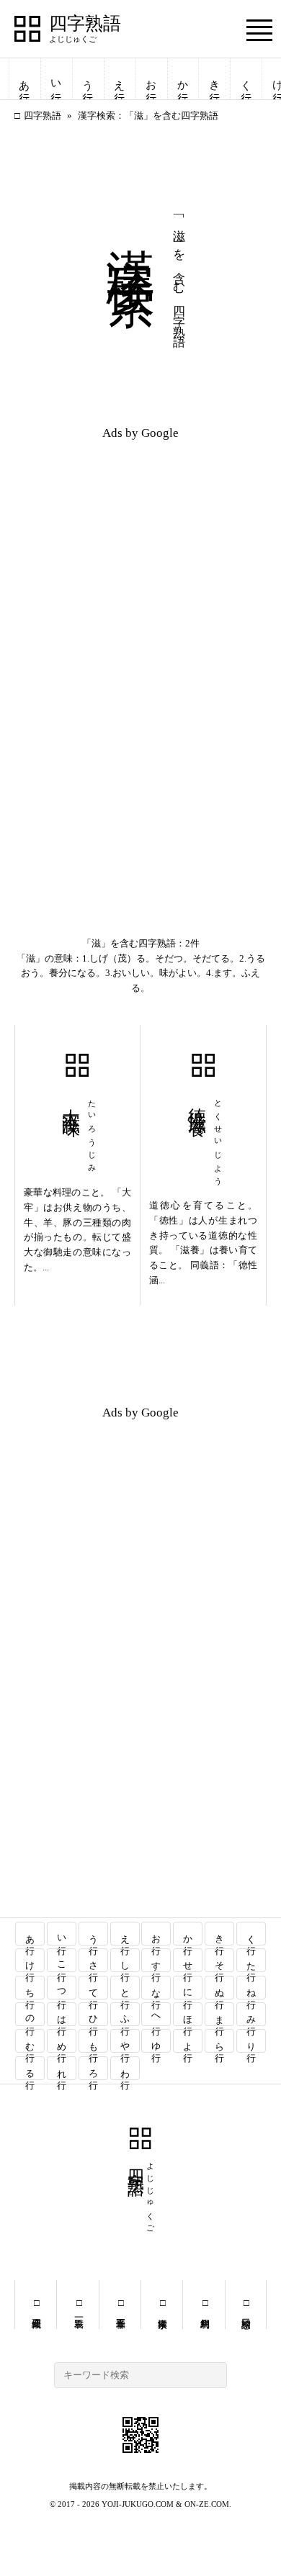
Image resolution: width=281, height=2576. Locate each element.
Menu (259, 30)
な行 (157, 1988)
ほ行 (188, 2014)
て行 (93, 1988)
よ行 (188, 2041)
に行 (188, 1988)
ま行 (219, 2014)
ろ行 (93, 2068)
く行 (246, 79)
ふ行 (125, 2014)
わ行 (125, 2068)
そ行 (219, 1960)
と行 (125, 1988)
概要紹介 (36, 2305)
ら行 (219, 2041)
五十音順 (120, 2305)
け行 (31, 1960)
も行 (93, 2041)
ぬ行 (219, 1988)
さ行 (93, 1960)
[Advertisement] (140, 552)
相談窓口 (245, 2305)
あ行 (24, 79)
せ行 (188, 1960)
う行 (88, 79)
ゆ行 (157, 2041)
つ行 (62, 1988)
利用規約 (204, 2305)
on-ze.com (207, 2504)
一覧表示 (77, 2305)
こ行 (62, 1960)
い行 (56, 79)
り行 (251, 2041)
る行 (31, 2068)
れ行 (62, 2068)
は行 (62, 2014)
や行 (125, 2041)
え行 (120, 79)
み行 (251, 2014)
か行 (183, 79)
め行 (62, 2041)
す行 (157, 1960)
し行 (125, 1960)
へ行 (157, 2014)
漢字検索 (162, 2305)
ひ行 (93, 2014)
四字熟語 (85, 24)
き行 (215, 79)
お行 (151, 79)
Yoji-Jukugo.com (138, 2504)
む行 (31, 2041)
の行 (31, 2014)
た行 (251, 1960)
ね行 (251, 1988)
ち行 (31, 1988)
